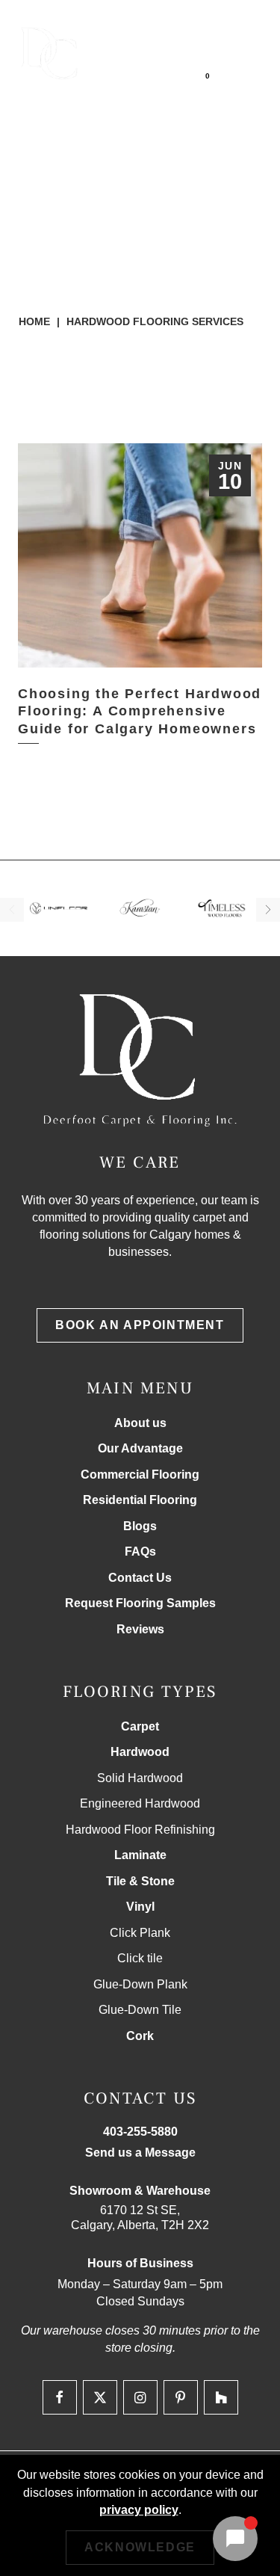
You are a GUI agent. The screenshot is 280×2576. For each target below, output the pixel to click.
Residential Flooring (140, 1500)
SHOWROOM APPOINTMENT (169, 52)
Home (34, 321)
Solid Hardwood (140, 1778)
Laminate (140, 1855)
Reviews (140, 1629)
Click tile (140, 1958)
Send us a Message (140, 2153)
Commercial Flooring (140, 1475)
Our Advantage (140, 1448)
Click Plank (140, 1933)
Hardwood (140, 1752)
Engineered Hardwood (140, 1803)
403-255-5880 (173, 22)
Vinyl (140, 1907)
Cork (140, 2036)
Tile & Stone (140, 1881)
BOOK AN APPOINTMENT (140, 1325)
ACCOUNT (166, 84)
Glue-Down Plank (140, 1984)
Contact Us (140, 1578)
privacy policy (139, 2510)
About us (140, 1423)
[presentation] (12, 910)
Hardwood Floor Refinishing (140, 1830)
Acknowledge (140, 2547)
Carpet (140, 1726)
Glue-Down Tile (140, 2010)
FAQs (140, 1552)
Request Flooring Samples (140, 1603)
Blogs (140, 1526)
